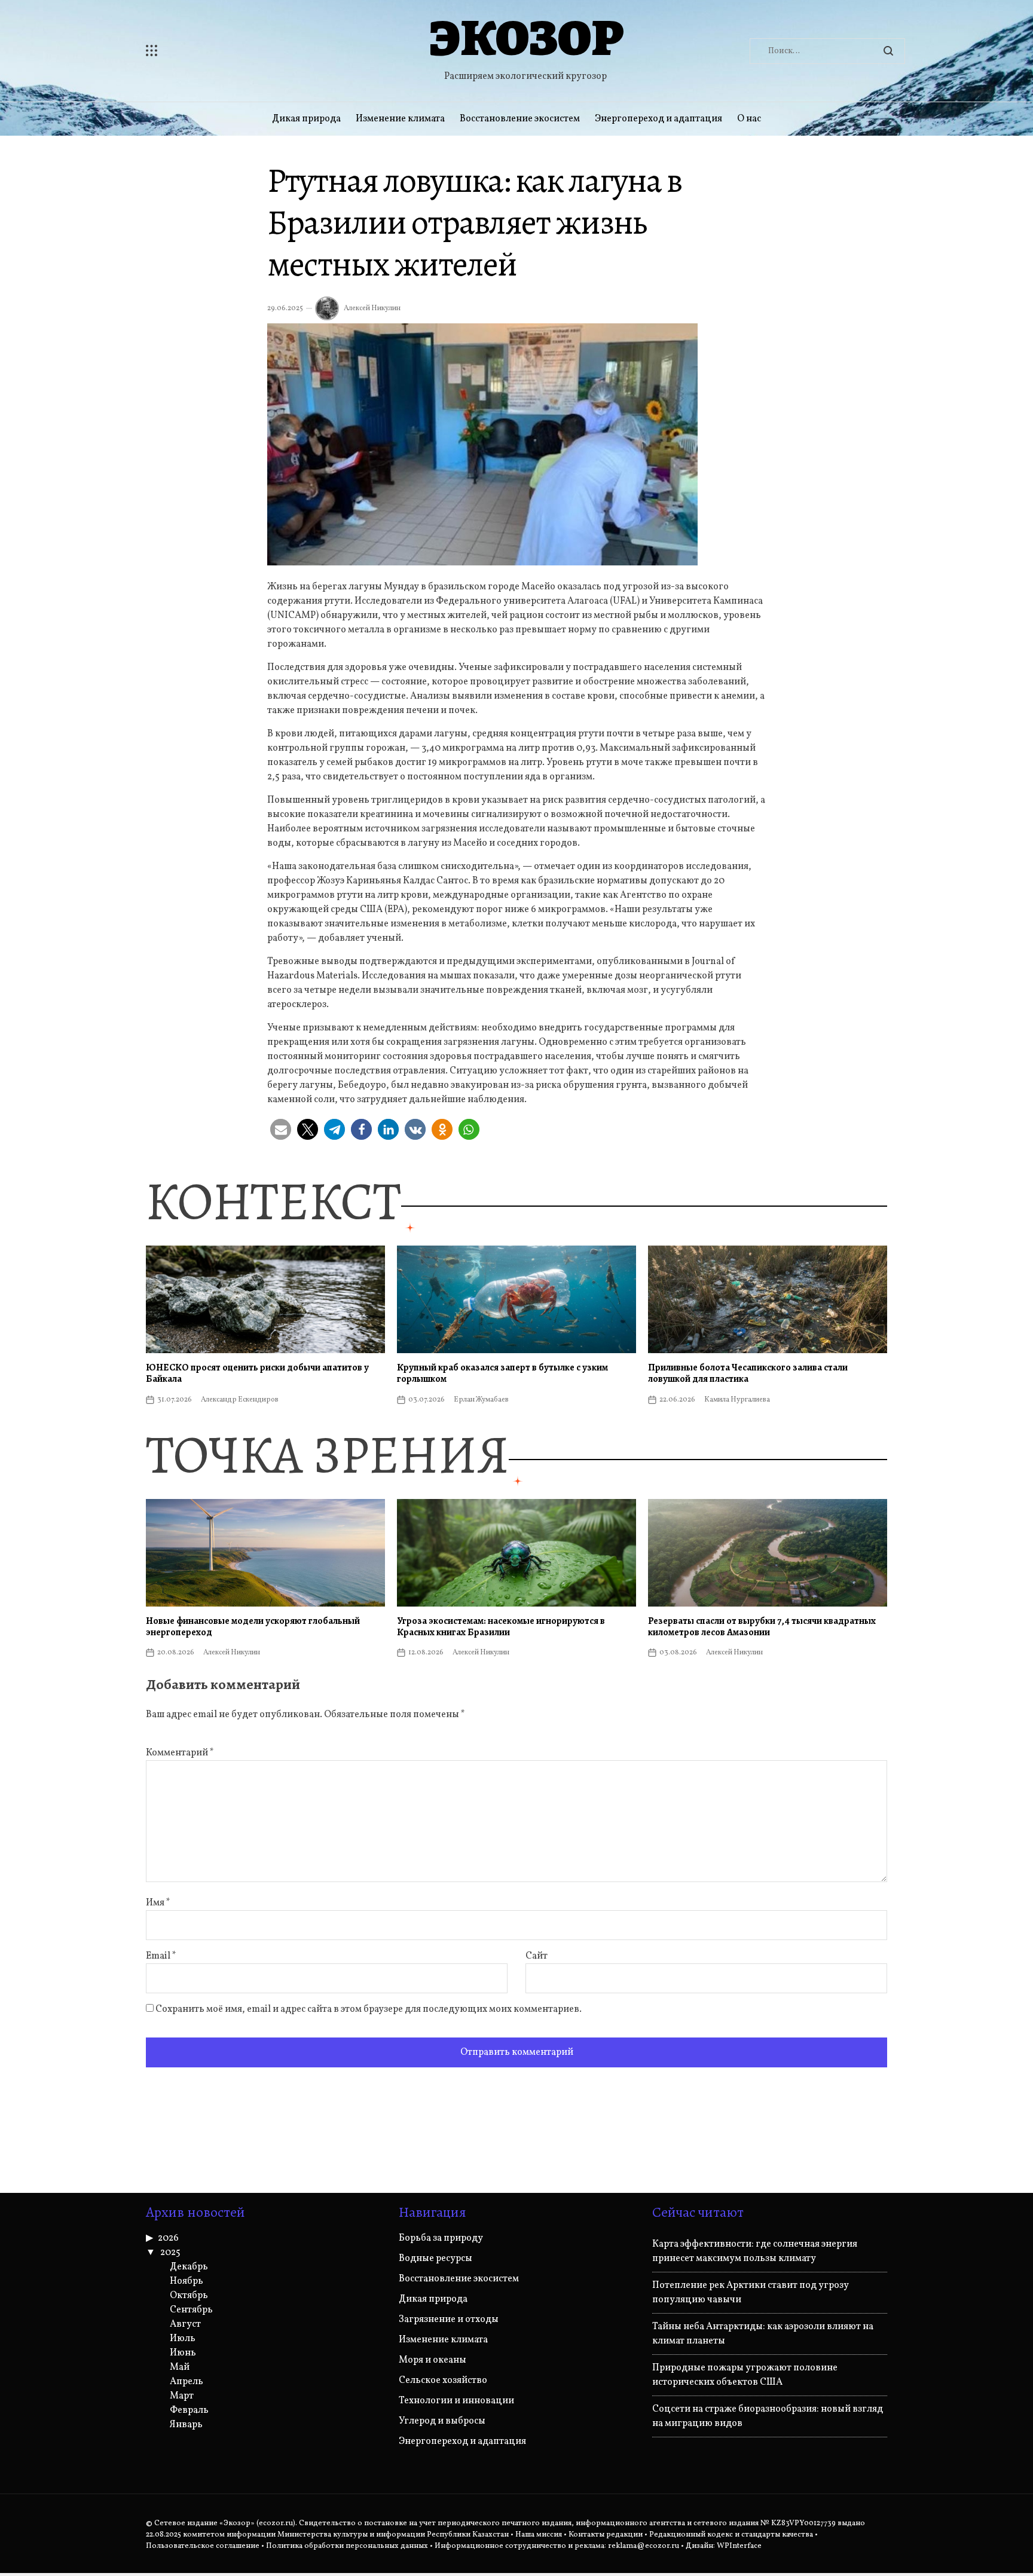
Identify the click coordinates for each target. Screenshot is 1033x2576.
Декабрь (189, 2267)
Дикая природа (306, 119)
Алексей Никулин (372, 308)
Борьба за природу (441, 2238)
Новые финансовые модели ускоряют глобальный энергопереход (253, 1627)
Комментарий (180, 1753)
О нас (749, 119)
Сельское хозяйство (443, 2381)
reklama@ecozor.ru (644, 2546)
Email (161, 1956)
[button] (281, 1129)
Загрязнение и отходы (449, 2320)
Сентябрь (191, 2310)
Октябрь (189, 2296)
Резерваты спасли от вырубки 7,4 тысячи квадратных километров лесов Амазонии (762, 1627)
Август (185, 2324)
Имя (158, 1903)
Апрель (187, 2382)
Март (182, 2396)
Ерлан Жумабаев (481, 1400)
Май (180, 2367)
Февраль (189, 2410)
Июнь (183, 2353)
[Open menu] (224, 51)
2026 (168, 2238)
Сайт (537, 1956)
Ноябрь (187, 2281)
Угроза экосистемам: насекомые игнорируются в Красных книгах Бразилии (501, 1627)
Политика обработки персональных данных (347, 2546)
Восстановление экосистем (520, 119)
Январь (186, 2425)
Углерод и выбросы (442, 2421)
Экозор (526, 38)
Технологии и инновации (456, 2401)
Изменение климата (400, 119)
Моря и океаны (433, 2360)
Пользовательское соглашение (203, 2546)
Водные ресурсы (435, 2259)
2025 (170, 2253)
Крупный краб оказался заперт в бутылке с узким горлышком (502, 1373)
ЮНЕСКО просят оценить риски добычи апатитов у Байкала (257, 1373)
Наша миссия (539, 2535)
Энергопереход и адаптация (658, 119)
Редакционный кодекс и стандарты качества (731, 2535)
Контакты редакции (606, 2535)
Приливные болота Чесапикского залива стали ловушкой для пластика (748, 1373)
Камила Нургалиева (737, 1400)
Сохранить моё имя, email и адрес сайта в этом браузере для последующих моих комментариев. (369, 2009)
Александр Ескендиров (240, 1400)
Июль (183, 2339)
